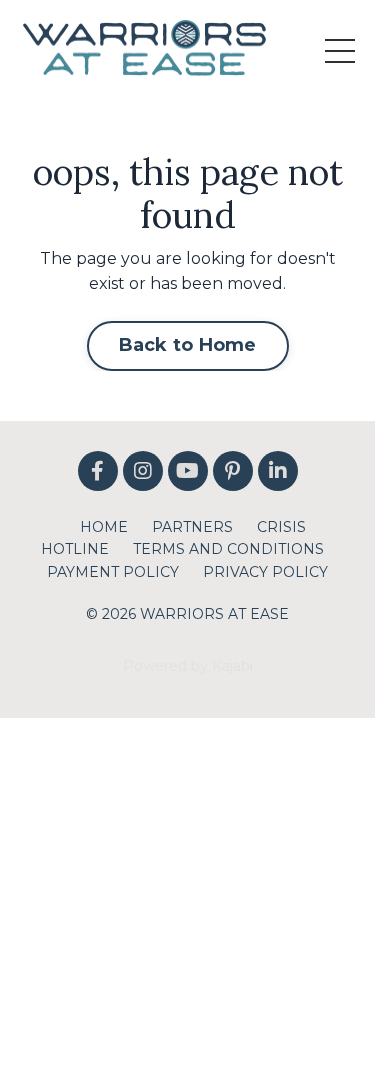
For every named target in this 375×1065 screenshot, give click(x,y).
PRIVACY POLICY (265, 572)
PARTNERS (192, 527)
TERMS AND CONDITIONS (228, 549)
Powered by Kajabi (188, 666)
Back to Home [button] (188, 345)
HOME (104, 527)
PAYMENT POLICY (113, 572)
